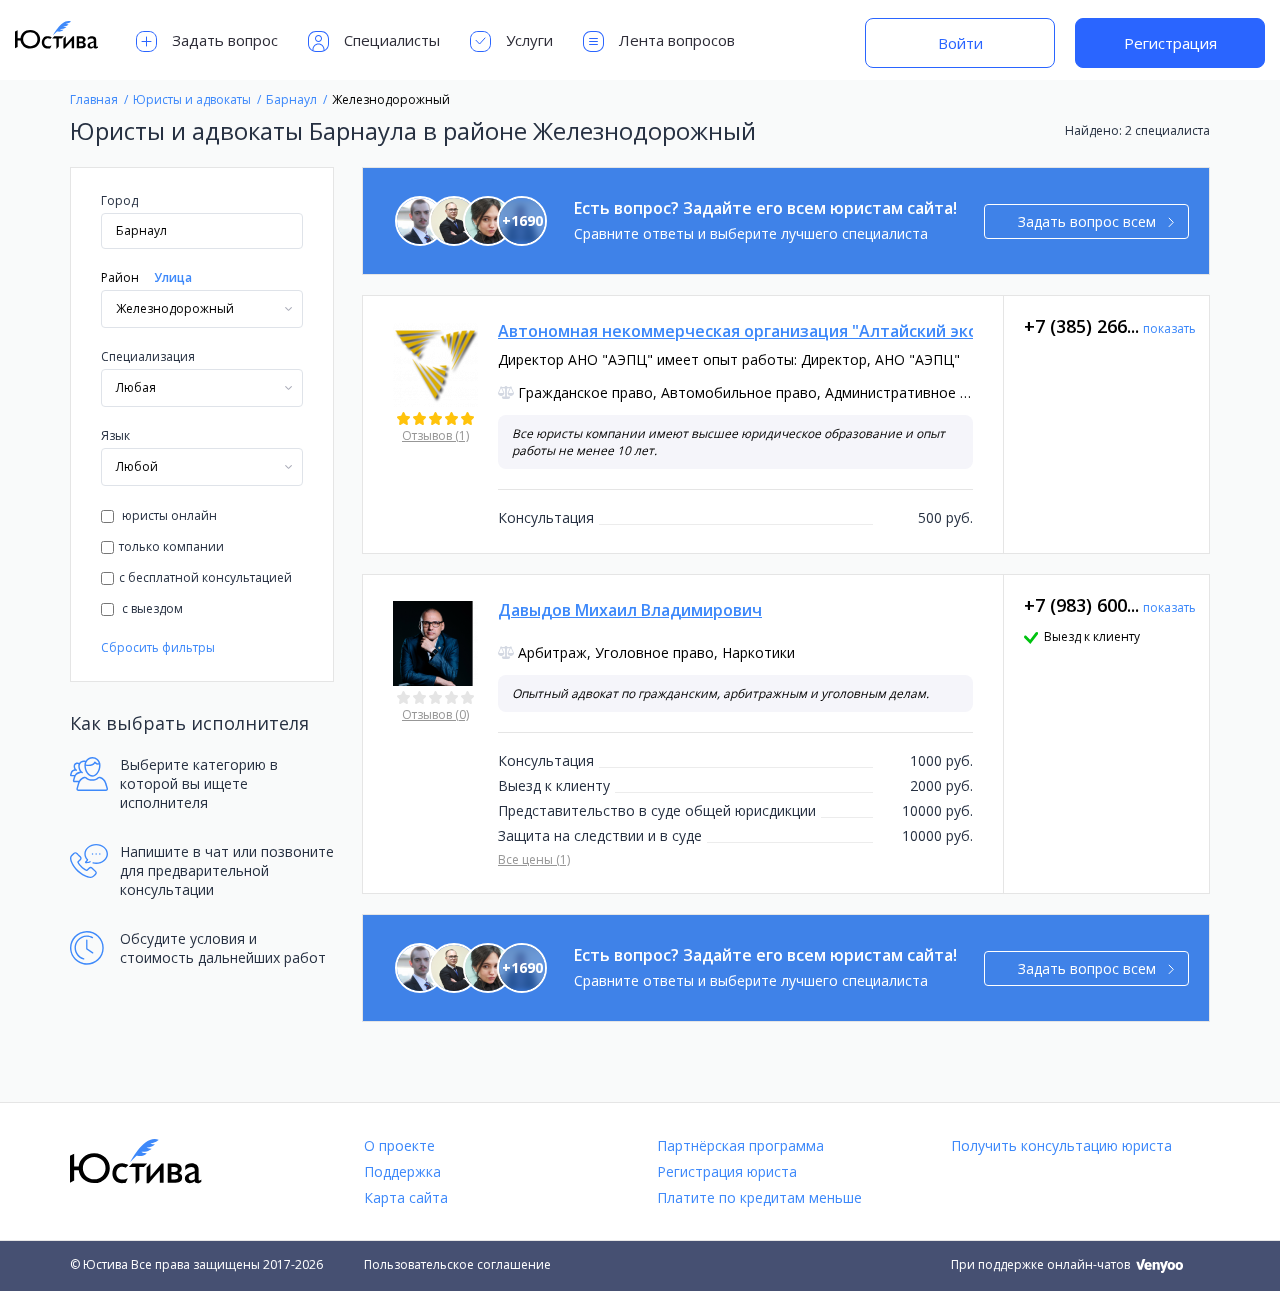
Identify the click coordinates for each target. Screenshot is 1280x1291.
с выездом (151, 608)
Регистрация (1170, 43)
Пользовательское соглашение (457, 1264)
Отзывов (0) (435, 714)
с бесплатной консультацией (205, 577)
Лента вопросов (677, 40)
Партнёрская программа (740, 1145)
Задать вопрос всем (1087, 221)
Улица (173, 277)
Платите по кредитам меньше (759, 1197)
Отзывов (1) (435, 435)
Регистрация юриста (727, 1171)
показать (1169, 328)
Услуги (529, 40)
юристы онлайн (168, 515)
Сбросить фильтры (158, 647)
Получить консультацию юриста (1061, 1145)
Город (119, 200)
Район (120, 277)
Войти (960, 43)
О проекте (399, 1145)
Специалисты (392, 40)
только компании (171, 546)
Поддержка (402, 1171)
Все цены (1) (534, 859)
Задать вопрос (225, 40)
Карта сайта (406, 1197)
